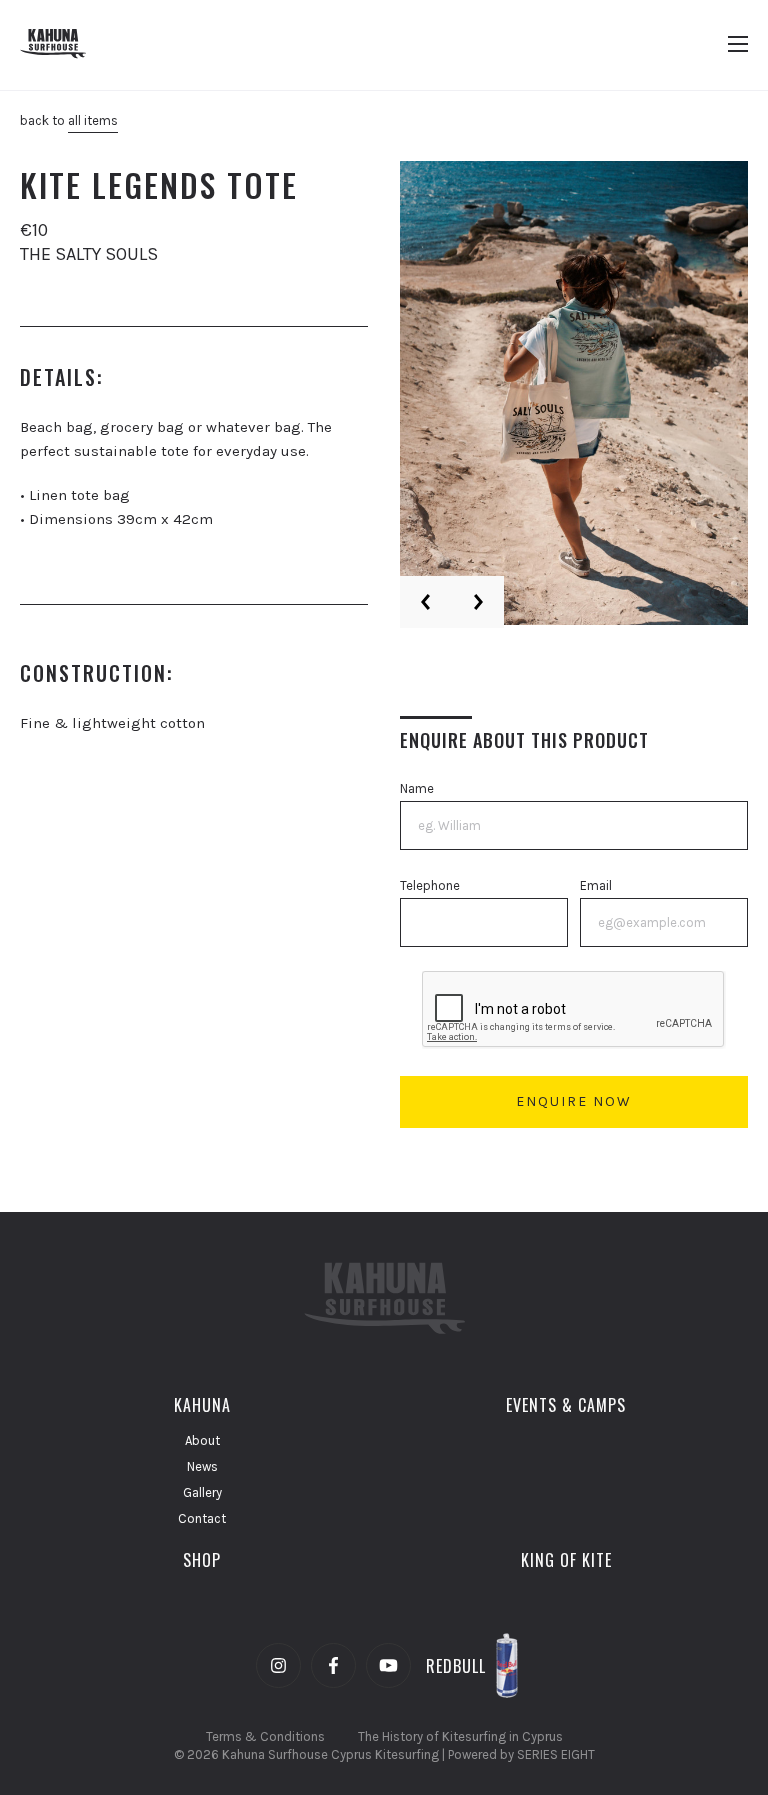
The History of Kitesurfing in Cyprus (460, 1736)
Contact (202, 1518)
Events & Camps (566, 1405)
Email (596, 885)
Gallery (202, 1492)
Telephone (430, 885)
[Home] (65, 45)
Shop (202, 1560)
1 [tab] (695, 593)
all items (93, 120)
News (202, 1466)
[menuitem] (202, 1405)
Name (417, 788)
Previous (426, 602)
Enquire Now (574, 1101)
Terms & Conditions (265, 1736)
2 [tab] (717, 593)
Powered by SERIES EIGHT (521, 1754)
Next (478, 602)
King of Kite (566, 1560)
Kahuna (202, 1405)
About (202, 1440)
